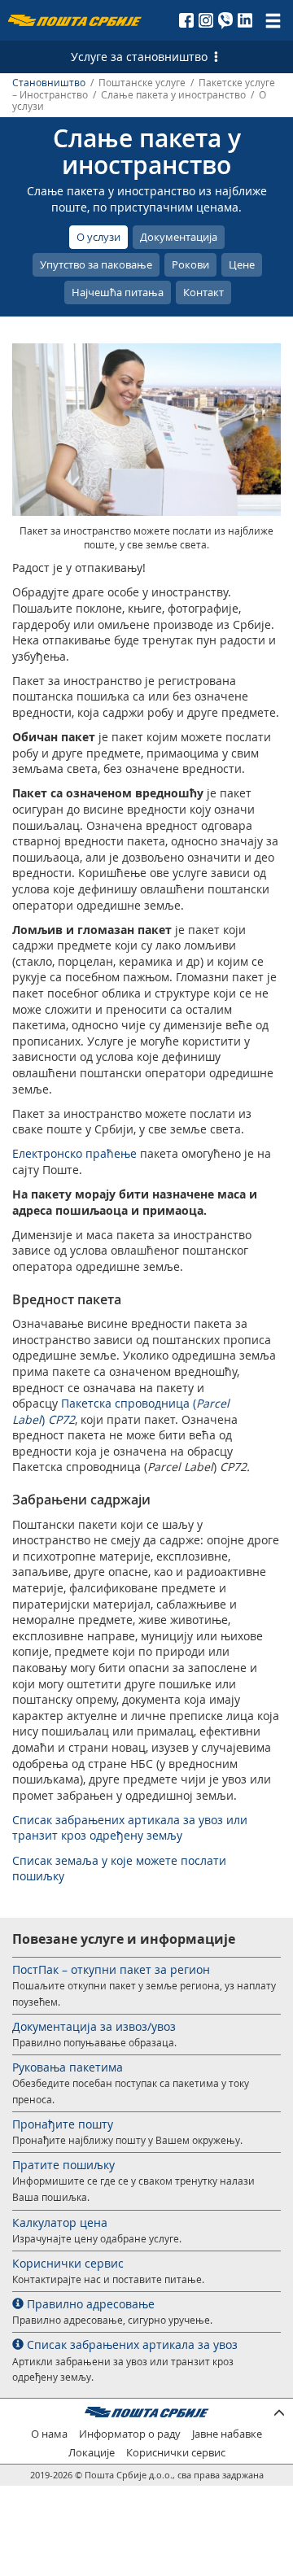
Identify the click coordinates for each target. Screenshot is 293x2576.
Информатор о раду (130, 2434)
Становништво (49, 83)
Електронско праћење (74, 1153)
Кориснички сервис (68, 2263)
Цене (242, 264)
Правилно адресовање (89, 2304)
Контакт (203, 292)
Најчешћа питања (118, 292)
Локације (92, 2453)
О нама (49, 2434)
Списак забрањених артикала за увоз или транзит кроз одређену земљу (130, 1828)
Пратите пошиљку (63, 2165)
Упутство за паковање (96, 264)
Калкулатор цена (60, 2222)
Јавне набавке (227, 2434)
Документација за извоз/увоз (94, 2026)
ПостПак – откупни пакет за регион (111, 1969)
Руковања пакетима (68, 2067)
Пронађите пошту (63, 2124)
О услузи (98, 237)
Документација (179, 237)
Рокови (190, 264)
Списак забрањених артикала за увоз (131, 2345)
